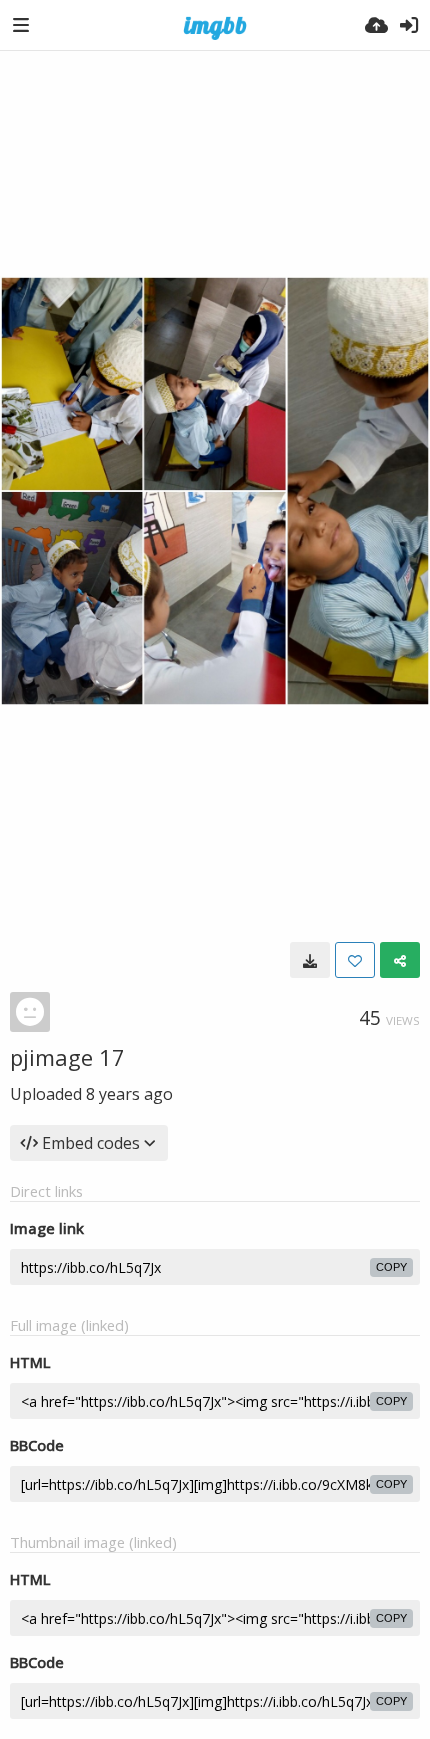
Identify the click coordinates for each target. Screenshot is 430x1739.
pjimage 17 (67, 1057)
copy (391, 1267)
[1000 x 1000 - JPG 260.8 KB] (310, 960)
